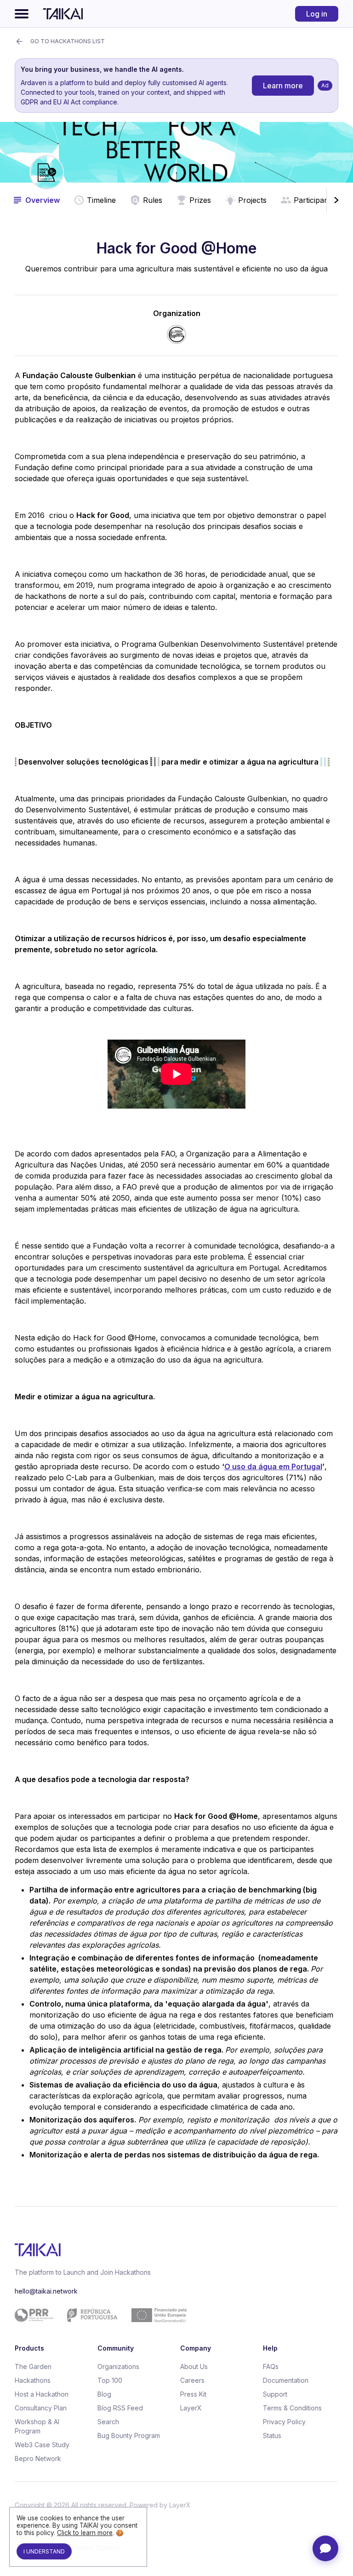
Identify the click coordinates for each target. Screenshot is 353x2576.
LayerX (191, 2408)
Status (272, 2435)
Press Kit (193, 2394)
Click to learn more (85, 2533)
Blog (104, 2394)
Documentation (286, 2380)
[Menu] (22, 14)
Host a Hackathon (42, 2394)
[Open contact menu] (325, 2548)
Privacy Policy (284, 2422)
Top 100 (110, 2380)
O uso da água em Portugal (273, 1466)
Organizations (118, 2366)
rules (153, 200)
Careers (192, 2380)
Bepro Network (38, 2458)
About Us (194, 2366)
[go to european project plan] (173, 2315)
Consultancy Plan (41, 2408)
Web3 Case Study (42, 2445)
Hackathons (33, 2380)
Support (275, 2394)
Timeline (101, 200)
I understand (44, 2551)
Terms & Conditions (292, 2408)
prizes (200, 200)
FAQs (271, 2366)
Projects (252, 200)
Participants (314, 200)
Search (108, 2422)
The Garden (33, 2366)
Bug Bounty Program (129, 2435)
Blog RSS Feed (120, 2408)
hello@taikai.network (46, 2291)
